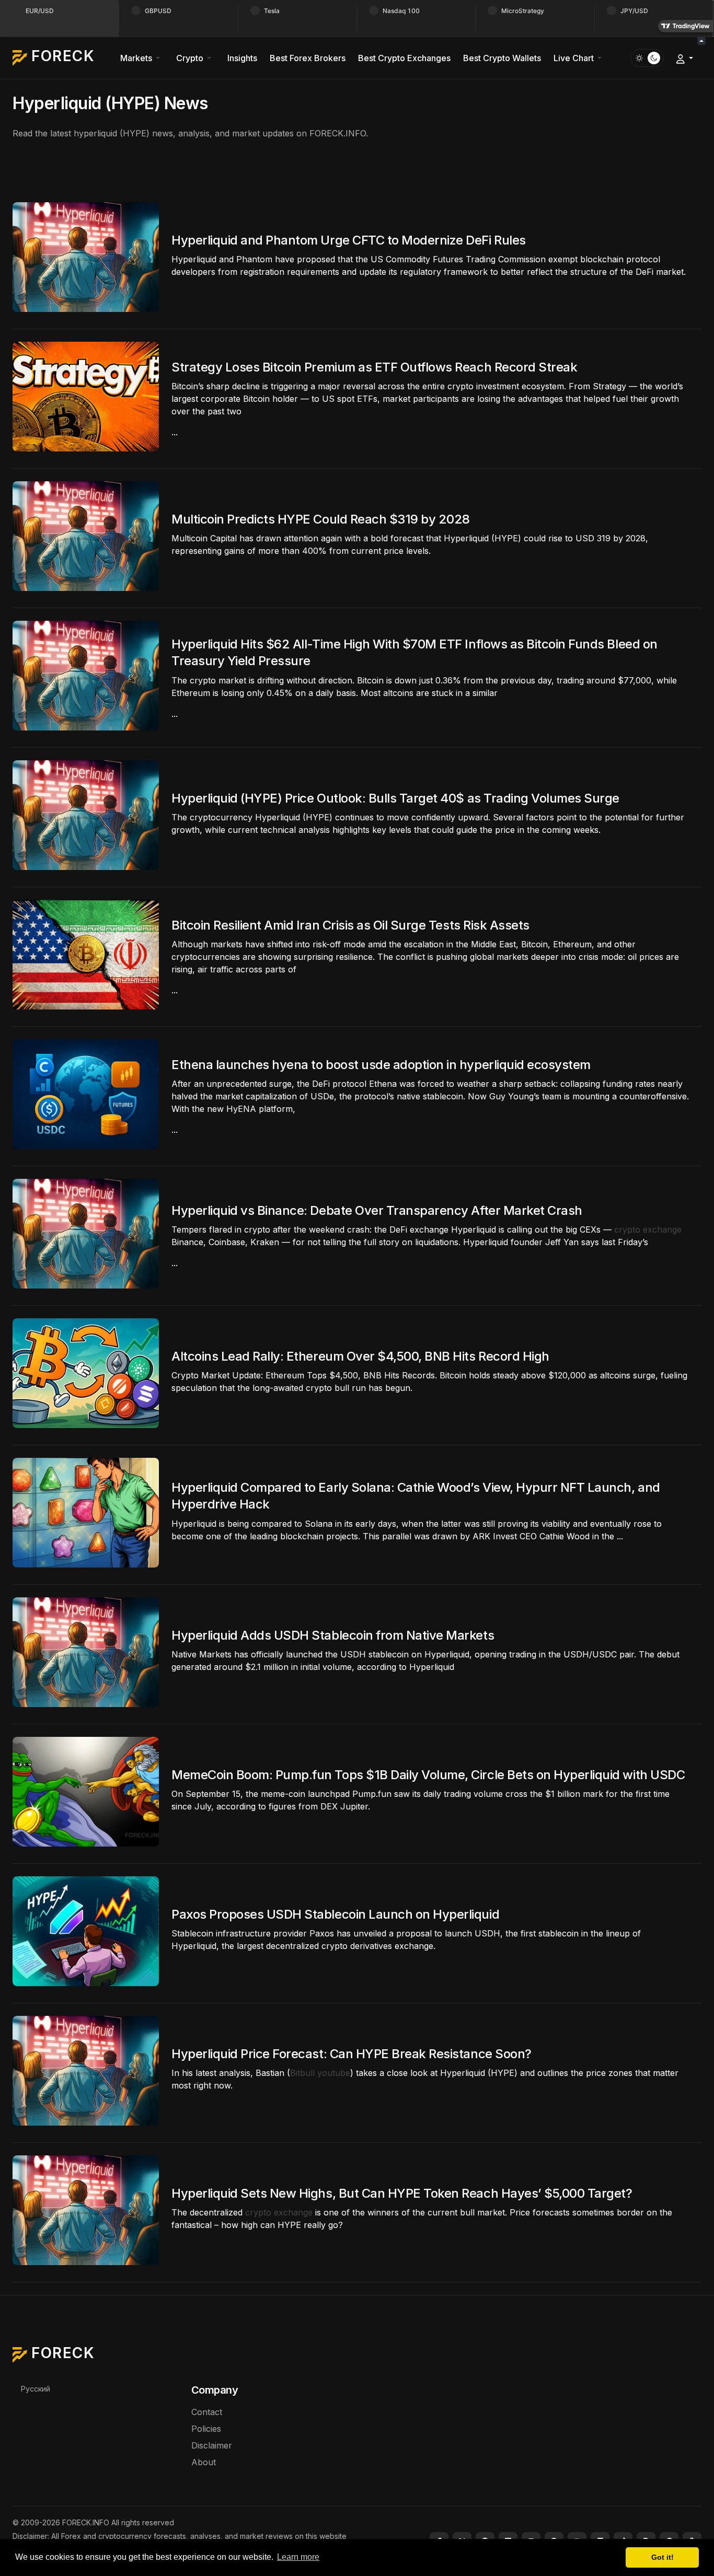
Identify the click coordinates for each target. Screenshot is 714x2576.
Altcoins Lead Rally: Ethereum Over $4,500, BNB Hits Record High (360, 1356)
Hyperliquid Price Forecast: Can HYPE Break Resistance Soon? (352, 2054)
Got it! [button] (663, 2557)
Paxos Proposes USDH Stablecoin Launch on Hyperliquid (335, 1914)
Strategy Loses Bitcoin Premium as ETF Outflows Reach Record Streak (374, 367)
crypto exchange (648, 1229)
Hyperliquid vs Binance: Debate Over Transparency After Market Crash (377, 1210)
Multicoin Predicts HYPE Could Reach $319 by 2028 (321, 519)
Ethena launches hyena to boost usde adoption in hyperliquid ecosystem (381, 1065)
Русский (36, 2389)
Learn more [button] (298, 2557)
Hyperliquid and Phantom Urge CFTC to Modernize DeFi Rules (349, 240)
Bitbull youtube (320, 2073)
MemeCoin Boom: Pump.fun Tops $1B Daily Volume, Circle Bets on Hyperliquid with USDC (428, 1775)
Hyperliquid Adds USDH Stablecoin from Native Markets (333, 1635)
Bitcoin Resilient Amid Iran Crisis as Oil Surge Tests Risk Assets (350, 925)
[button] (142, 58)
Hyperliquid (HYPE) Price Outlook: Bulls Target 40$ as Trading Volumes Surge (395, 798)
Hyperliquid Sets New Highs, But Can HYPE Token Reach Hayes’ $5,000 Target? (402, 2193)
